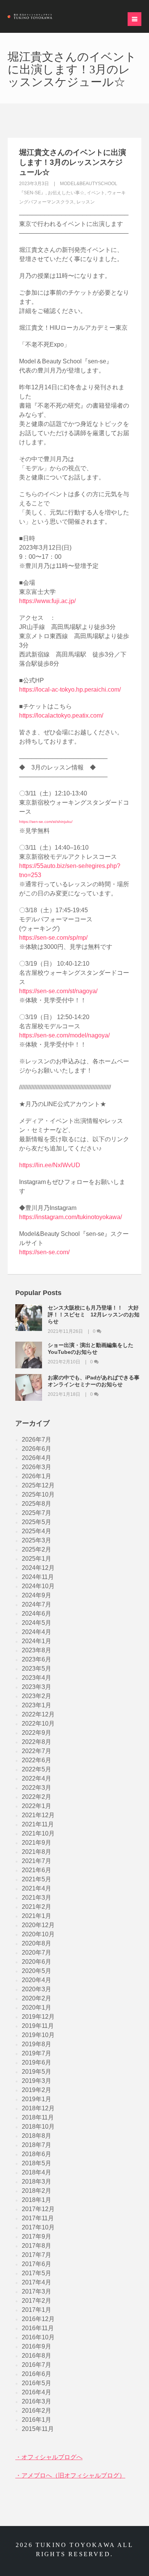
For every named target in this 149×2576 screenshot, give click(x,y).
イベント (96, 193)
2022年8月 (36, 1742)
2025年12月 (38, 1485)
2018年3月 (36, 2182)
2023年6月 (36, 1659)
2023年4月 (36, 1678)
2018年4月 (36, 2172)
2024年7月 (36, 1604)
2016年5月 (36, 2383)
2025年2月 (36, 1549)
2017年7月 (36, 2255)
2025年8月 (36, 1504)
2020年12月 (38, 1925)
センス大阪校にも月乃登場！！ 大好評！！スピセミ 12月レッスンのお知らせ (94, 1315)
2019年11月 (38, 2026)
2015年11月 (38, 2429)
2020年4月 (36, 1980)
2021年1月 (36, 1916)
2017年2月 (36, 2301)
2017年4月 (36, 2282)
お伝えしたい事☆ (66, 193)
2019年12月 (38, 2017)
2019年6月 (36, 2062)
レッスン (86, 202)
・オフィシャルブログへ (49, 2457)
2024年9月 (36, 1595)
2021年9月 (36, 1843)
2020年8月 (36, 1943)
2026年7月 (36, 1440)
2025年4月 (36, 1531)
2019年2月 (36, 2090)
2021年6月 (36, 1870)
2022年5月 (36, 1769)
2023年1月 (36, 1705)
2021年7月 (36, 1861)
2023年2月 (36, 1696)
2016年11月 (38, 2328)
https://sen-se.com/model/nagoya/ (64, 1035)
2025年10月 (38, 1494)
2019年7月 (36, 2053)
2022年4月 (36, 1778)
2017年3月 (36, 2291)
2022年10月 (38, 1724)
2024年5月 (36, 1623)
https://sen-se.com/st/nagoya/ (58, 991)
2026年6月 (36, 1449)
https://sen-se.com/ (44, 1252)
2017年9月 (36, 2236)
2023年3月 (36, 1687)
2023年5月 (36, 1669)
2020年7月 (36, 1953)
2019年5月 (36, 2072)
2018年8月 (36, 2136)
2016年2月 (36, 2411)
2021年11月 (38, 1824)
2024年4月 (36, 1632)
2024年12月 (38, 1568)
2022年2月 (36, 1797)
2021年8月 (36, 1852)
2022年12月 (38, 1714)
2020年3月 (36, 1989)
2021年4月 (36, 1888)
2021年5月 (36, 1879)
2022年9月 (36, 1733)
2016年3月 (36, 2401)
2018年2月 (36, 2191)
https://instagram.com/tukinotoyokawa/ (70, 1217)
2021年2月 (36, 1907)
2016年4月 (36, 2392)
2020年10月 (38, 1934)
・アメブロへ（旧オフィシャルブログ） (70, 2475)
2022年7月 (36, 1751)
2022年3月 (36, 1788)
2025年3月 (36, 1540)
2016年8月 (36, 2356)
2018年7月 (36, 2145)
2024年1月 (36, 1641)
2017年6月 (36, 2264)
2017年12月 (38, 2209)
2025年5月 (36, 1522)
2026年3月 (36, 1467)
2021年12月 (38, 1815)
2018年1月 (36, 2200)
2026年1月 (36, 1476)
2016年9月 (36, 2346)
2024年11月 (38, 1577)
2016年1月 (36, 2420)
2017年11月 (38, 2218)
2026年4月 (36, 1458)
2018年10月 (38, 2127)
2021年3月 (36, 1898)
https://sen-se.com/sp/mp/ (53, 938)
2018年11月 (38, 2117)
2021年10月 (38, 1833)
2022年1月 (36, 1806)
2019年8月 (36, 2044)
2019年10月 (38, 2035)
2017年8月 (36, 2246)
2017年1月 (36, 2310)
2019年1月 (36, 2099)
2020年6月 (36, 1962)
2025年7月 (36, 1513)
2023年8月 (36, 1650)
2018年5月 (36, 2163)
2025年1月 (36, 1559)
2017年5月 (36, 2273)
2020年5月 (36, 1971)
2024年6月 (36, 1614)
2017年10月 (38, 2227)
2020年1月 (36, 2007)
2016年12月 (38, 2319)
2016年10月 (38, 2337)
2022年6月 (36, 1760)
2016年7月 (36, 2365)
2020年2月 (36, 1998)
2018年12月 (38, 2108)
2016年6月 (36, 2374)
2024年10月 (38, 1586)
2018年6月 (36, 2154)
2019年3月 (36, 2081)
